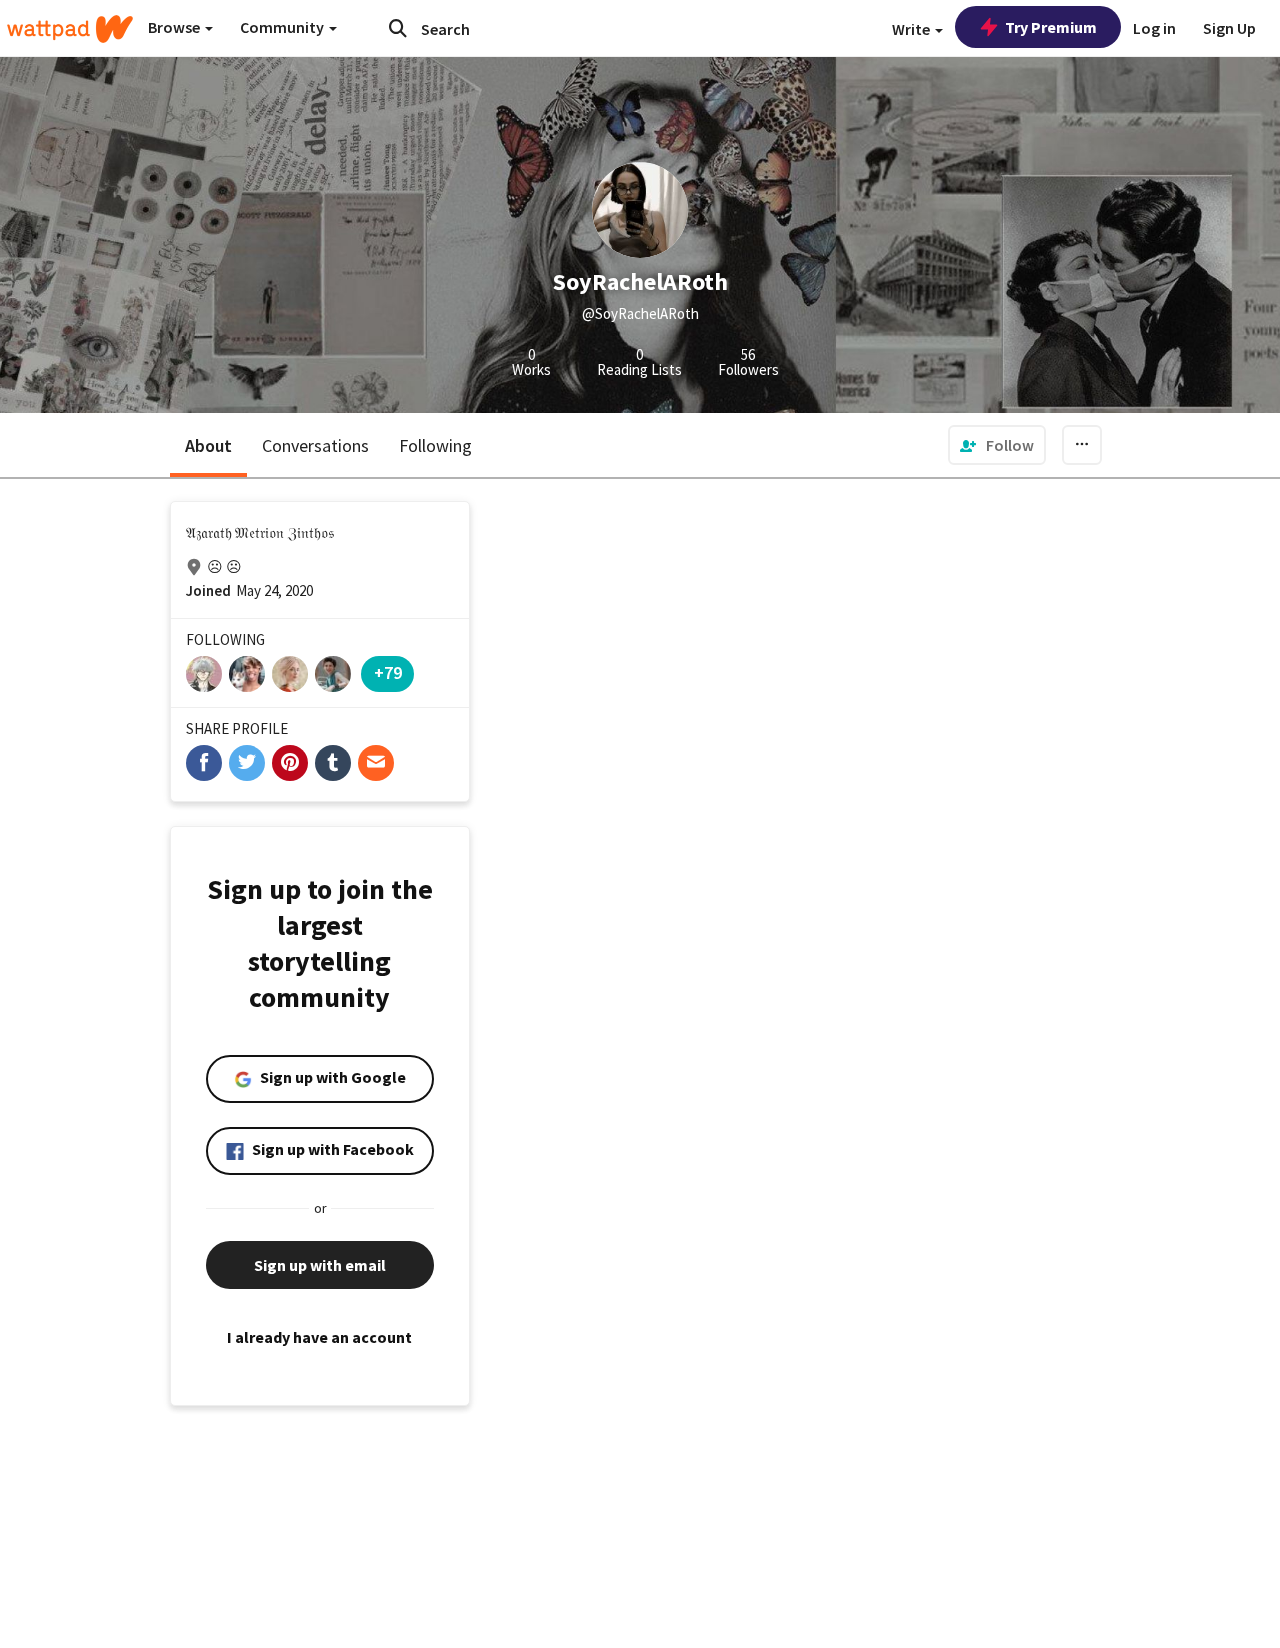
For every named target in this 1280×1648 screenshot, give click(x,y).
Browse (175, 27)
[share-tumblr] (333, 763)
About (208, 445)
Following (435, 445)
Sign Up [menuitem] (1229, 28)
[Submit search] (398, 28)
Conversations (315, 445)
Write (912, 29)
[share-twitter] (247, 763)
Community (283, 27)
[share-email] (376, 763)
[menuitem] (997, 445)
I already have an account (319, 1337)
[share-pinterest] (290, 763)
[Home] (70, 29)
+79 (388, 672)
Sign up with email (320, 1265)
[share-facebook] (204, 763)
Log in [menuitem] (1154, 28)
